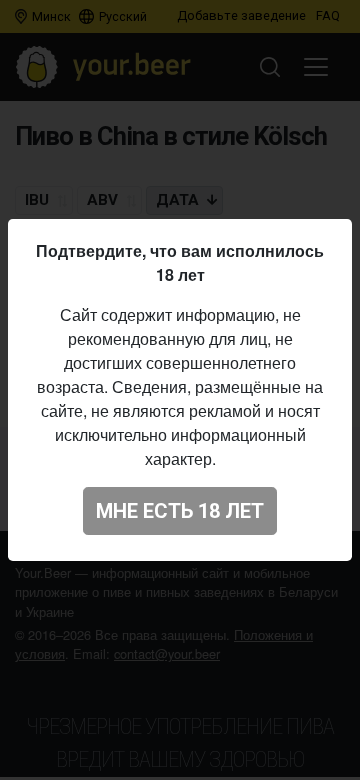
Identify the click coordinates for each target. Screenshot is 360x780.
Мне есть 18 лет (180, 511)
